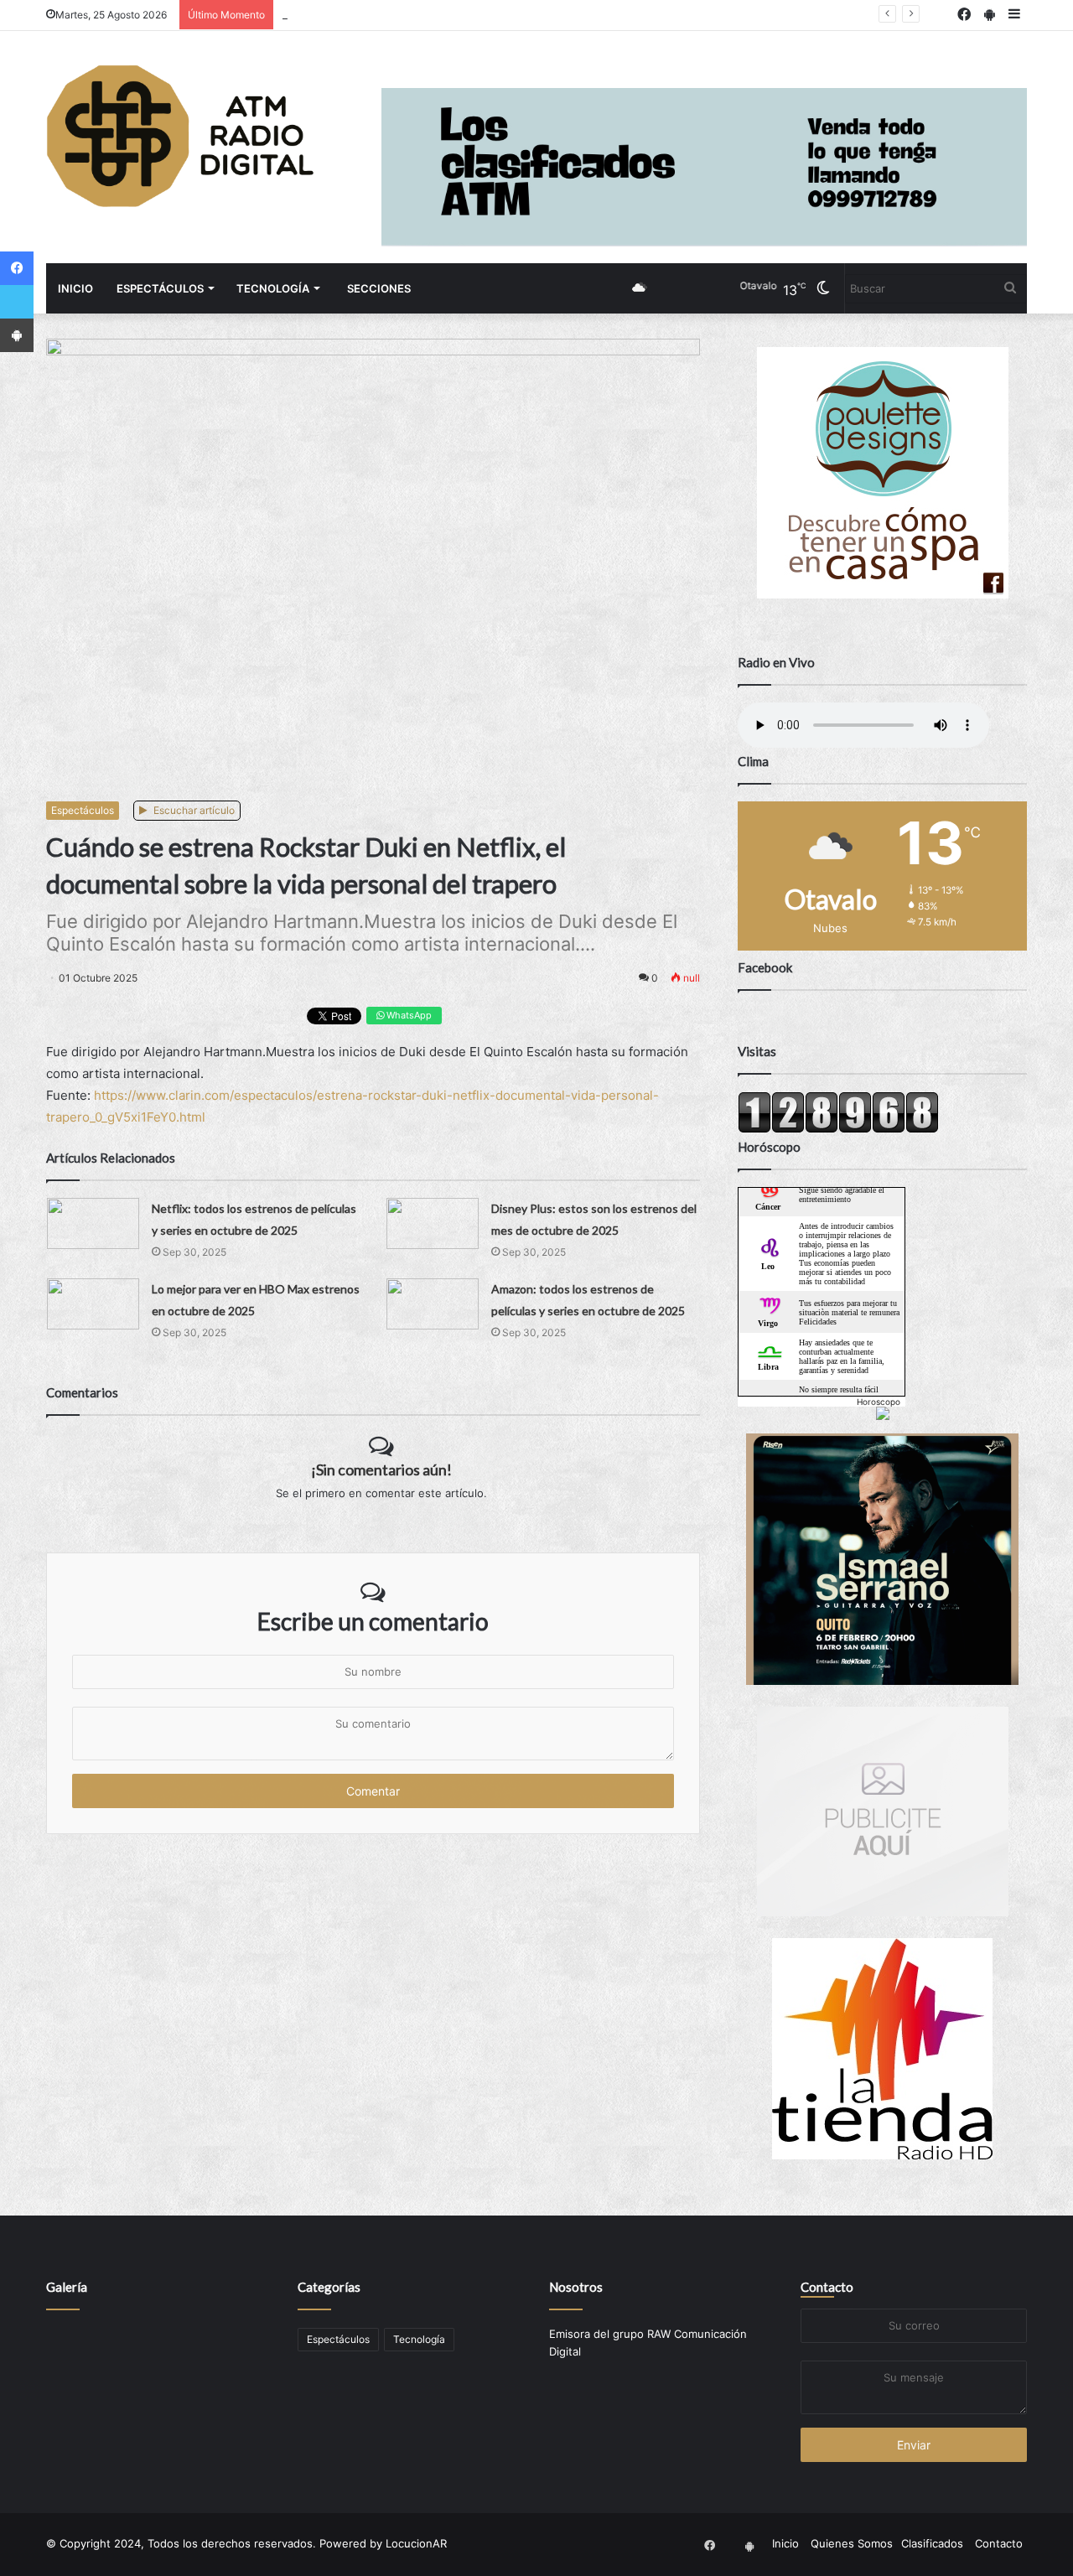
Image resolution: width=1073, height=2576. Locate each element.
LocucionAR (416, 2543)
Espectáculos (160, 288)
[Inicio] (180, 136)
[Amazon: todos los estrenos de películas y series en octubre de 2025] (433, 1304)
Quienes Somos (852, 2543)
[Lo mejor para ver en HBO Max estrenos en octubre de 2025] (93, 1304)
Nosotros (576, 2287)
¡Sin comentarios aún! (381, 1469)
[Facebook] (17, 268)
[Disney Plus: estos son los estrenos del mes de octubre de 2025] (433, 1223)
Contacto (827, 2287)
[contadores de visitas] (838, 1129)
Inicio (75, 288)
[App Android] (17, 335)
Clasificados (932, 2543)
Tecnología (273, 288)
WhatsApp (408, 1015)
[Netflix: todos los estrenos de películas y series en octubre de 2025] (93, 1223)
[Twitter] (17, 302)
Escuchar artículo (193, 810)
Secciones (379, 288)
